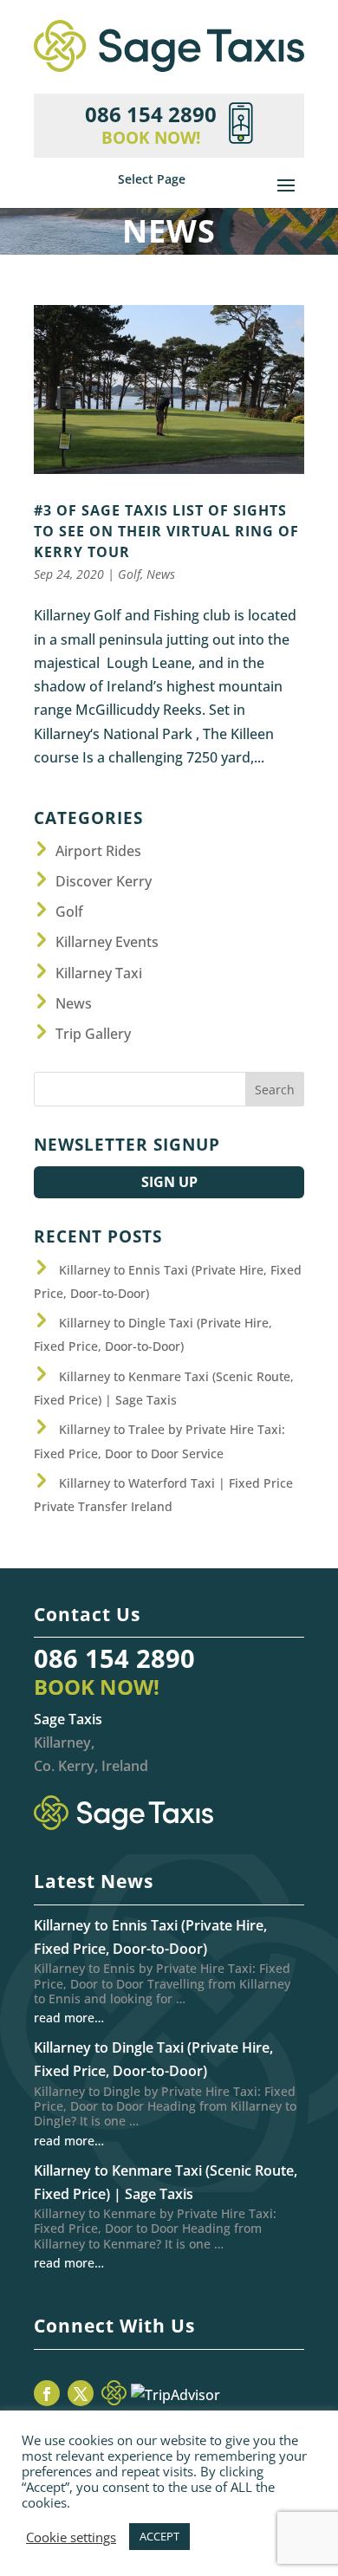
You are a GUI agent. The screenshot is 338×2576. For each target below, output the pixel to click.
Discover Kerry (104, 881)
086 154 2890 (114, 1658)
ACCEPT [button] (159, 2536)
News (161, 574)
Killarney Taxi (99, 973)
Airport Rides (98, 851)
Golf (129, 574)
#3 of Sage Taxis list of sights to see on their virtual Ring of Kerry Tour (166, 531)
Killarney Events (107, 942)
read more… (69, 2018)
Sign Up (169, 1182)
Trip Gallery (93, 1034)
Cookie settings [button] (71, 2537)
